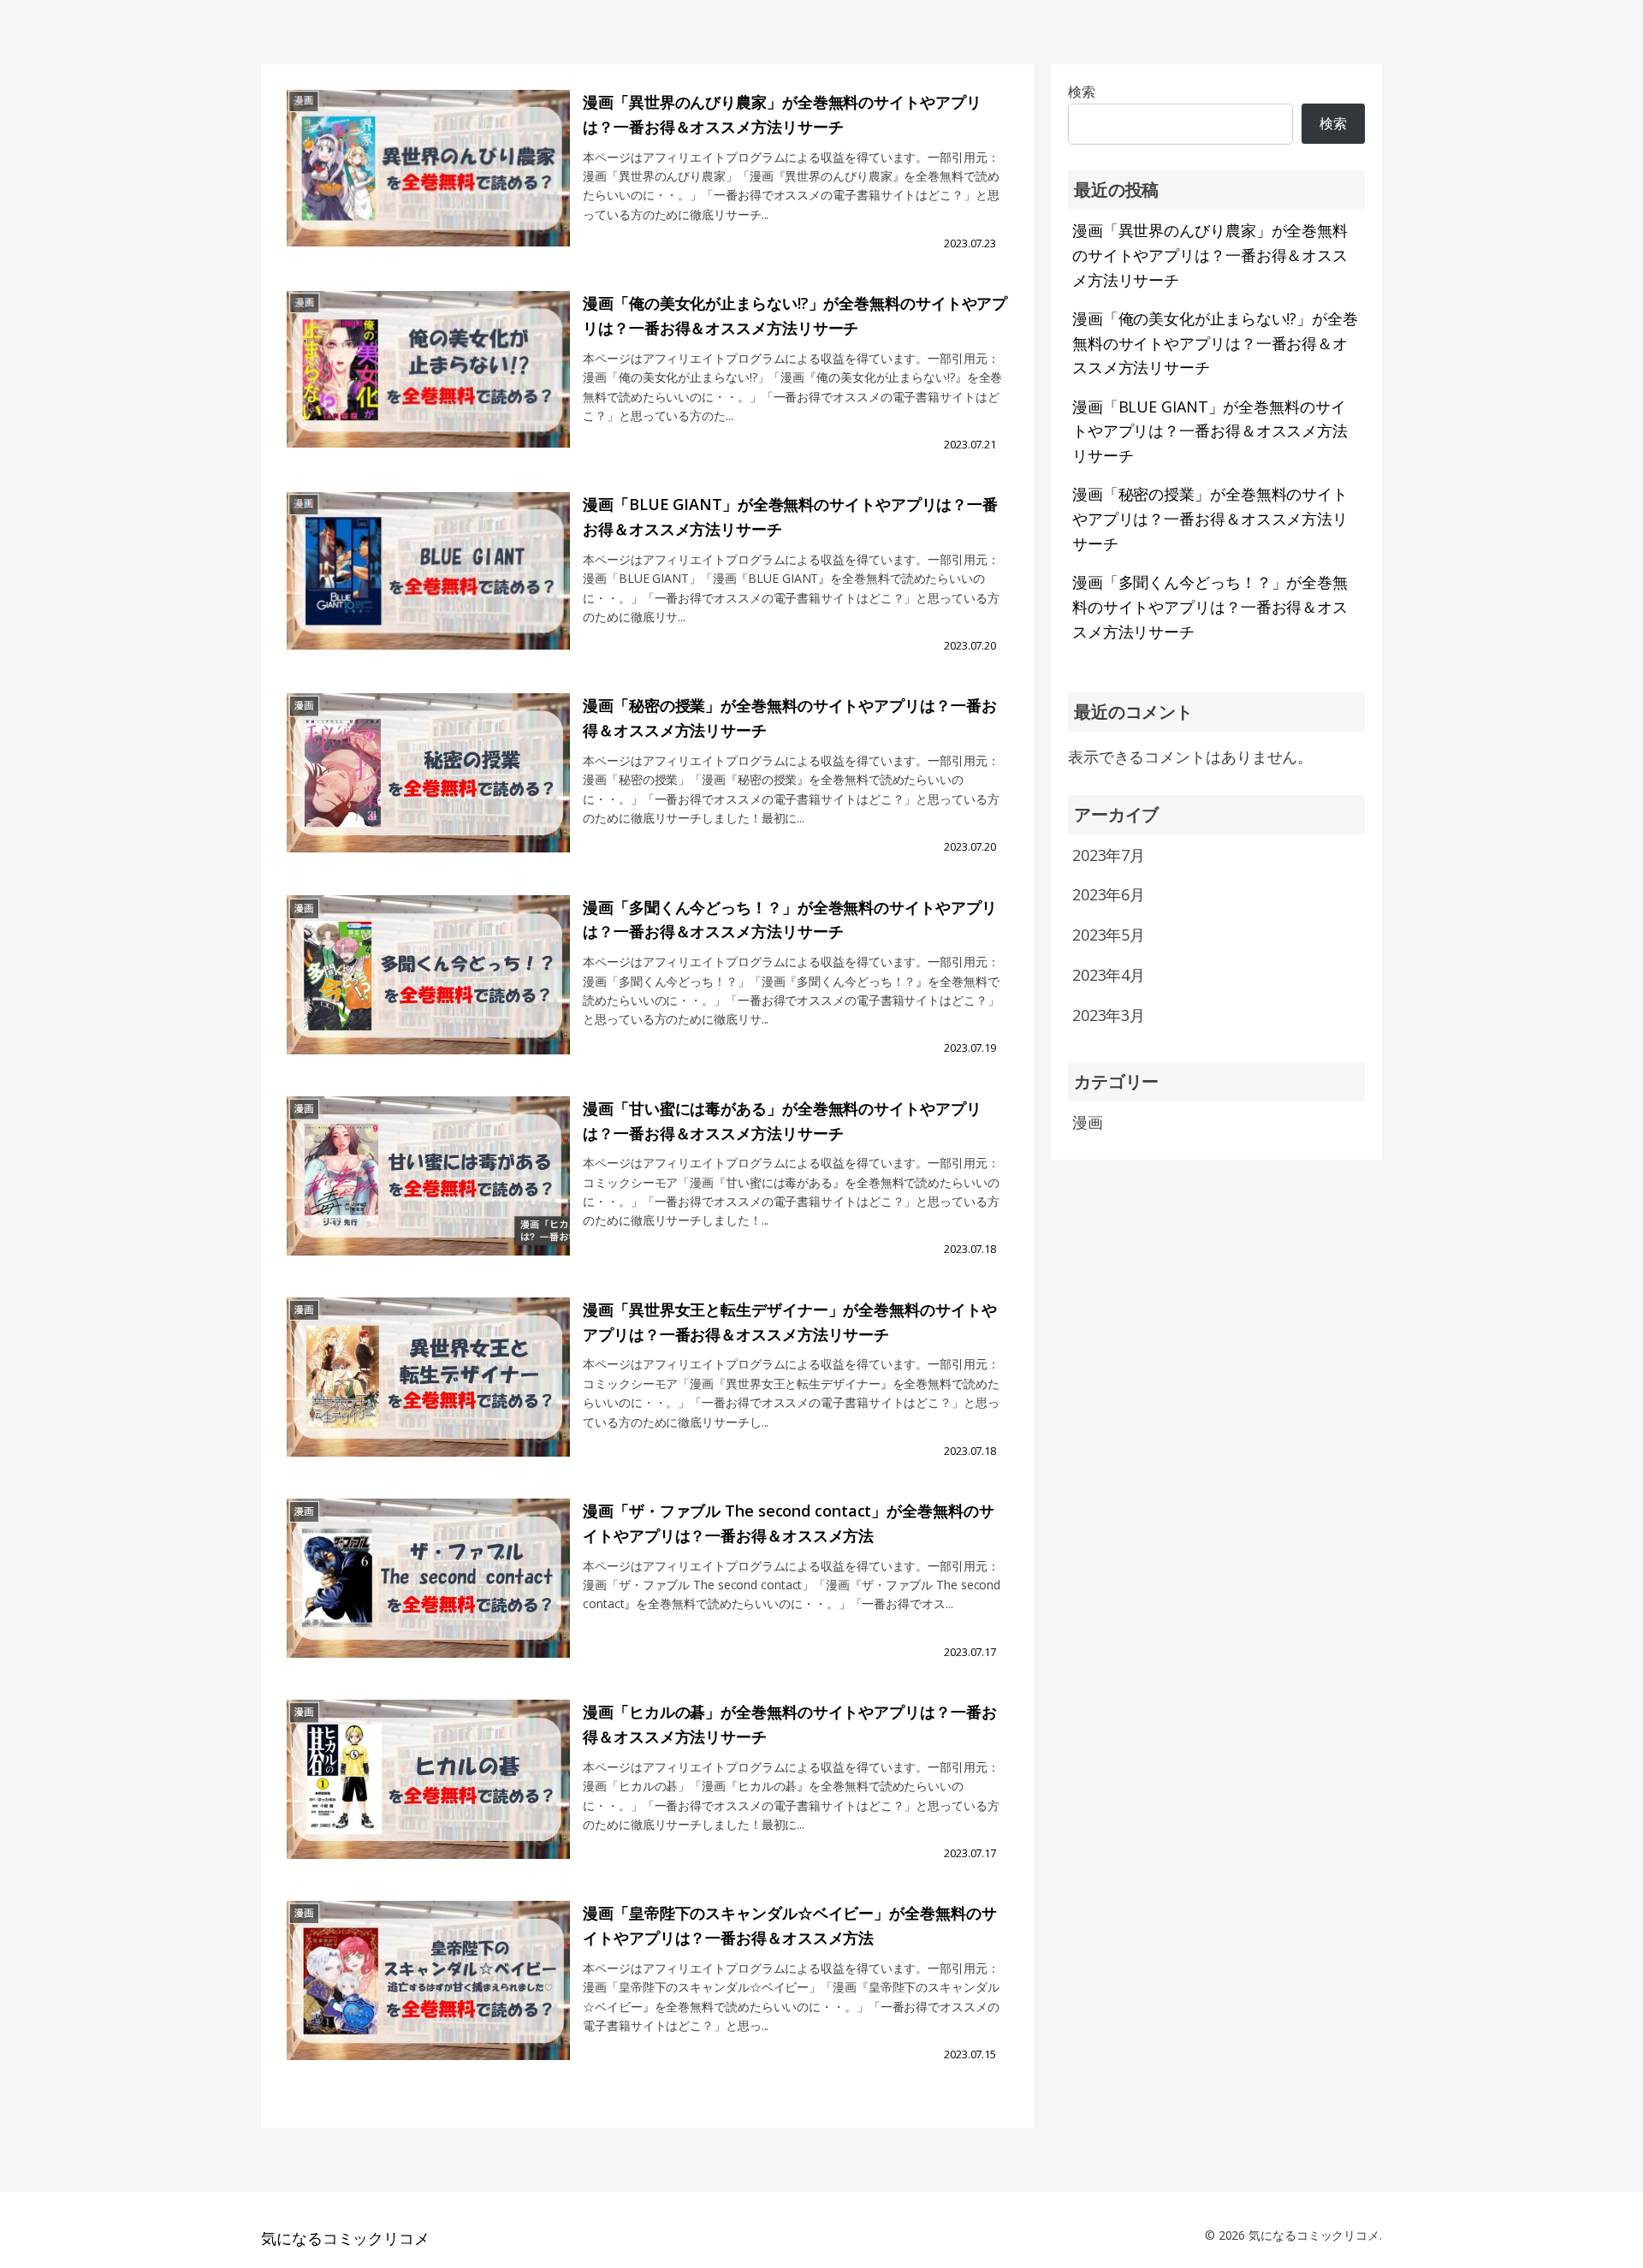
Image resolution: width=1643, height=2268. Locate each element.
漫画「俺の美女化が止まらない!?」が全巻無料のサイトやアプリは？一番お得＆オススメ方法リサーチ (795, 315)
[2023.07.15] (428, 1995)
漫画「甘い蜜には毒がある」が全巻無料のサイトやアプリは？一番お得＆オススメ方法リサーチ (782, 1121)
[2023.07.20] (428, 586)
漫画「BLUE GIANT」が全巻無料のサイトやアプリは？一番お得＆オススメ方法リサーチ (790, 517)
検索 (1333, 123)
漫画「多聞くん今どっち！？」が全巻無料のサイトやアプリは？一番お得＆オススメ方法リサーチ (789, 920)
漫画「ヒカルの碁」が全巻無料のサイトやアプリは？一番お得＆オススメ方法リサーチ (789, 1724)
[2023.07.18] (428, 1190)
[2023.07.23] (428, 184)
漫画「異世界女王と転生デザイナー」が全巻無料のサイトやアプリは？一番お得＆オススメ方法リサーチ (789, 1322)
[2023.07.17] (428, 1592)
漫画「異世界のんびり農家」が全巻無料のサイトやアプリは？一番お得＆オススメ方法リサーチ (782, 114)
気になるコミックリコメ (345, 2238)
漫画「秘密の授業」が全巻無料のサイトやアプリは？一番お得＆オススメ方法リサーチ (789, 718)
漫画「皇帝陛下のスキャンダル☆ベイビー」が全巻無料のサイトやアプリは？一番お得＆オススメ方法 (789, 1925)
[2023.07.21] (428, 385)
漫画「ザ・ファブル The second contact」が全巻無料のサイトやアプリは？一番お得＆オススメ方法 (788, 1523)
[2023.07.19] (428, 989)
